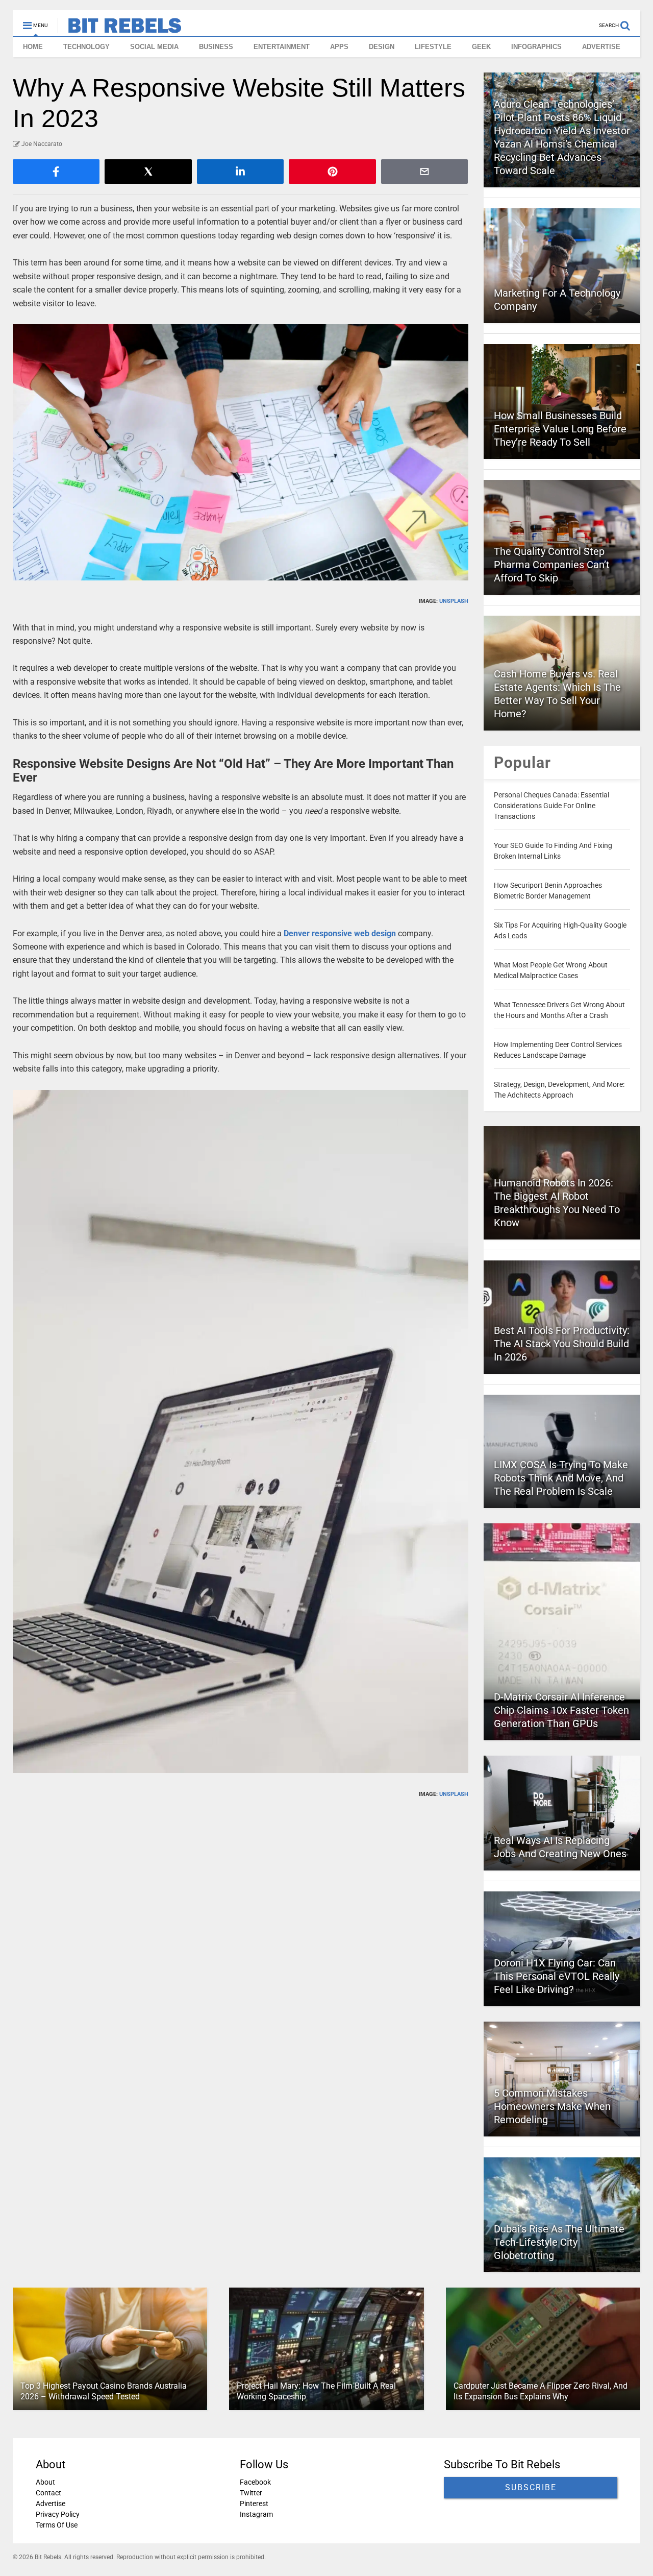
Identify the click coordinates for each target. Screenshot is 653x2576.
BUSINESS (216, 47)
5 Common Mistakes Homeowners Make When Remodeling (552, 2106)
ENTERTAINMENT (282, 47)
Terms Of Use (57, 2525)
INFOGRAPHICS (536, 47)
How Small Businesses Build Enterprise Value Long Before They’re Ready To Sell (560, 429)
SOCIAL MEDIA (154, 47)
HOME (33, 47)
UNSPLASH (454, 601)
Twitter (251, 2493)
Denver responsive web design (340, 933)
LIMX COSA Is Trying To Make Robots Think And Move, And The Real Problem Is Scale (561, 1478)
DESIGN (382, 47)
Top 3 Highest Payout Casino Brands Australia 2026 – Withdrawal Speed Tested (104, 2391)
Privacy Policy (58, 2514)
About (45, 2482)
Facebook (255, 2482)
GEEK (481, 47)
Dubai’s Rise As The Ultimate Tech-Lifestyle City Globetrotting (559, 2242)
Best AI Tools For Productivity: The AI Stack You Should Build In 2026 (562, 1344)
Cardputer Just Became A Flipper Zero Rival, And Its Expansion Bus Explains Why (541, 2391)
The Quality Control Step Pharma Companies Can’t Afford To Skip (552, 565)
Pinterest (254, 2504)
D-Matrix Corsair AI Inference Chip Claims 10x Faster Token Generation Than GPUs (561, 1710)
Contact (48, 2493)
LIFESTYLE (433, 47)
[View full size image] (241, 452)
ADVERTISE (601, 47)
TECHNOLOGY (86, 47)
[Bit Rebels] (120, 29)
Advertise (51, 2504)
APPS (339, 47)
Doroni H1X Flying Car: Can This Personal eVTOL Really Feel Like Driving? (557, 1976)
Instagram (256, 2514)
